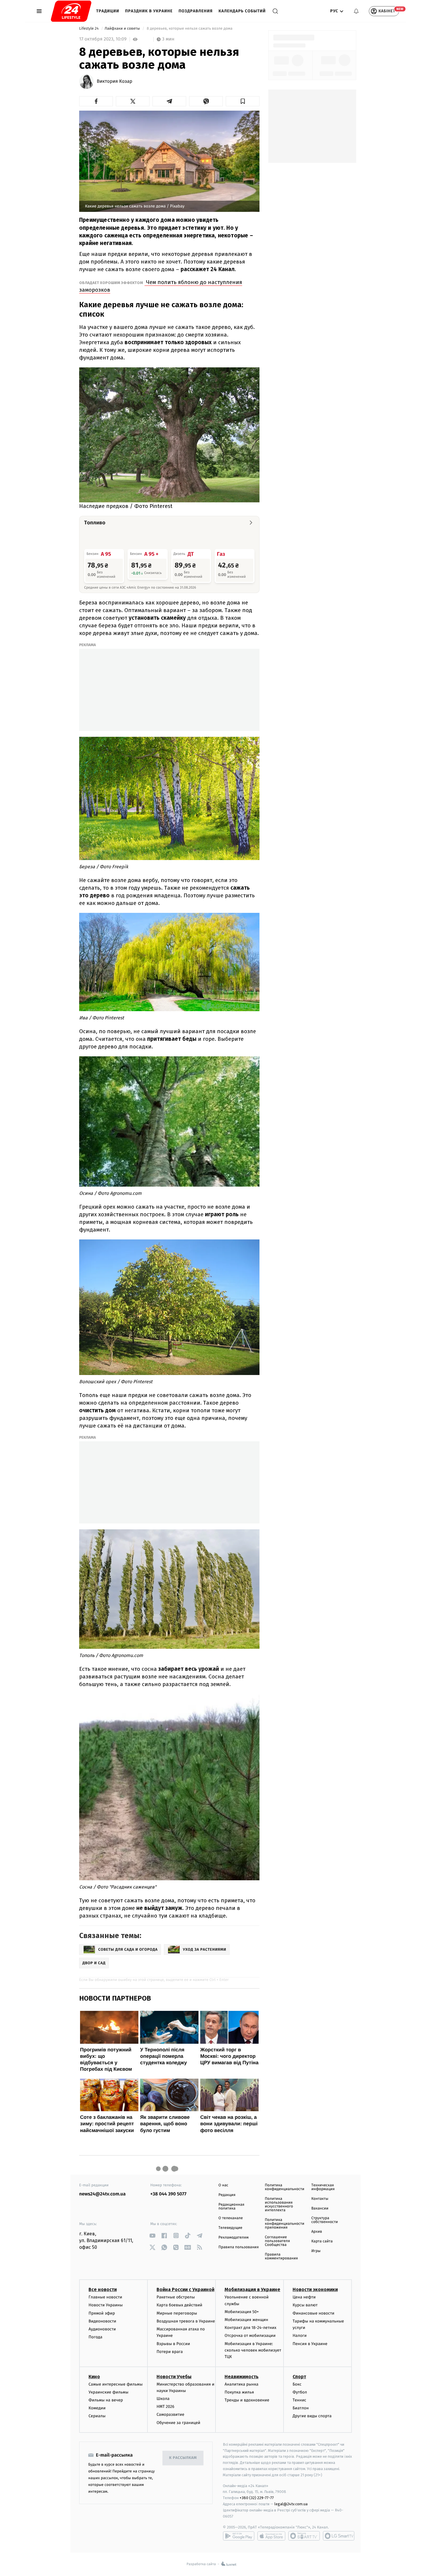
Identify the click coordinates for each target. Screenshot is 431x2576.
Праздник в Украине (149, 11)
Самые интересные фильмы (116, 2384)
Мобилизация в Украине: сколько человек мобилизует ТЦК (253, 2350)
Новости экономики (315, 2289)
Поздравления (196, 11)
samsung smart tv (339, 2536)
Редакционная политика (231, 2207)
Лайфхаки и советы (123, 29)
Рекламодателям (234, 2238)
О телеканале (231, 2218)
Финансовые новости (313, 2313)
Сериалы (97, 2416)
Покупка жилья (239, 2392)
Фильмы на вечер (106, 2400)
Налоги (300, 2336)
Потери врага (170, 2352)
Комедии (97, 2408)
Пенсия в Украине (310, 2344)
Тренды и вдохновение (247, 2400)
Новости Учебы (174, 2377)
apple (271, 2536)
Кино (94, 2377)
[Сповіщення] (356, 11)
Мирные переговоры (177, 2313)
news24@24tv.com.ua (102, 2194)
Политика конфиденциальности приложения (284, 2224)
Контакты (320, 2199)
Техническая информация (323, 2187)
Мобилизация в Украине (252, 2289)
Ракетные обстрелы (176, 2297)
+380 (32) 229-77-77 (257, 2498)
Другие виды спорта (312, 2416)
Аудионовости (102, 2329)
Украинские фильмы (108, 2392)
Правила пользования (239, 2247)
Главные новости (105, 2297)
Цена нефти (304, 2297)
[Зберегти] (243, 101)
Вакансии (320, 2208)
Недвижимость (242, 2377)
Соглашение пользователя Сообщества (277, 2241)
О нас (223, 2185)
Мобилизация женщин (246, 2320)
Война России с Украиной (185, 2289)
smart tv (304, 2536)
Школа (163, 2399)
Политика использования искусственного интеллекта (279, 2205)
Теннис (300, 2400)
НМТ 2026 (166, 2407)
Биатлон (301, 2408)
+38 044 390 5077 (168, 2194)
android (239, 2536)
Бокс (297, 2384)
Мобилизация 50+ (242, 2312)
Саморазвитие (170, 2414)
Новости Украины (106, 2305)
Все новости (103, 2289)
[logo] (71, 11)
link (153, 2235)
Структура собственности (325, 2220)
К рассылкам (183, 2458)
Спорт (299, 2377)
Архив (317, 2232)
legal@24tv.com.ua (291, 2504)
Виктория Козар (114, 82)
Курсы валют (305, 2305)
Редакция (227, 2195)
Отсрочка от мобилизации (250, 2336)
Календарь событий (242, 11)
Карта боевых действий (179, 2305)
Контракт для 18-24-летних (251, 2328)
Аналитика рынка (242, 2384)
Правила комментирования (281, 2256)
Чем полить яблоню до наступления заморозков (161, 286)
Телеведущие (230, 2228)
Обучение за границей (178, 2423)
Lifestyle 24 (89, 29)
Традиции (108, 11)
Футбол (300, 2392)
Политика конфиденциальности (284, 2187)
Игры (316, 2251)
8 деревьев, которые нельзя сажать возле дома (190, 29)
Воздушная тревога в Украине (186, 2321)
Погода (95, 2337)
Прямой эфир (102, 2313)
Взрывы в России (173, 2344)
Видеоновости (102, 2321)
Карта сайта (322, 2241)
